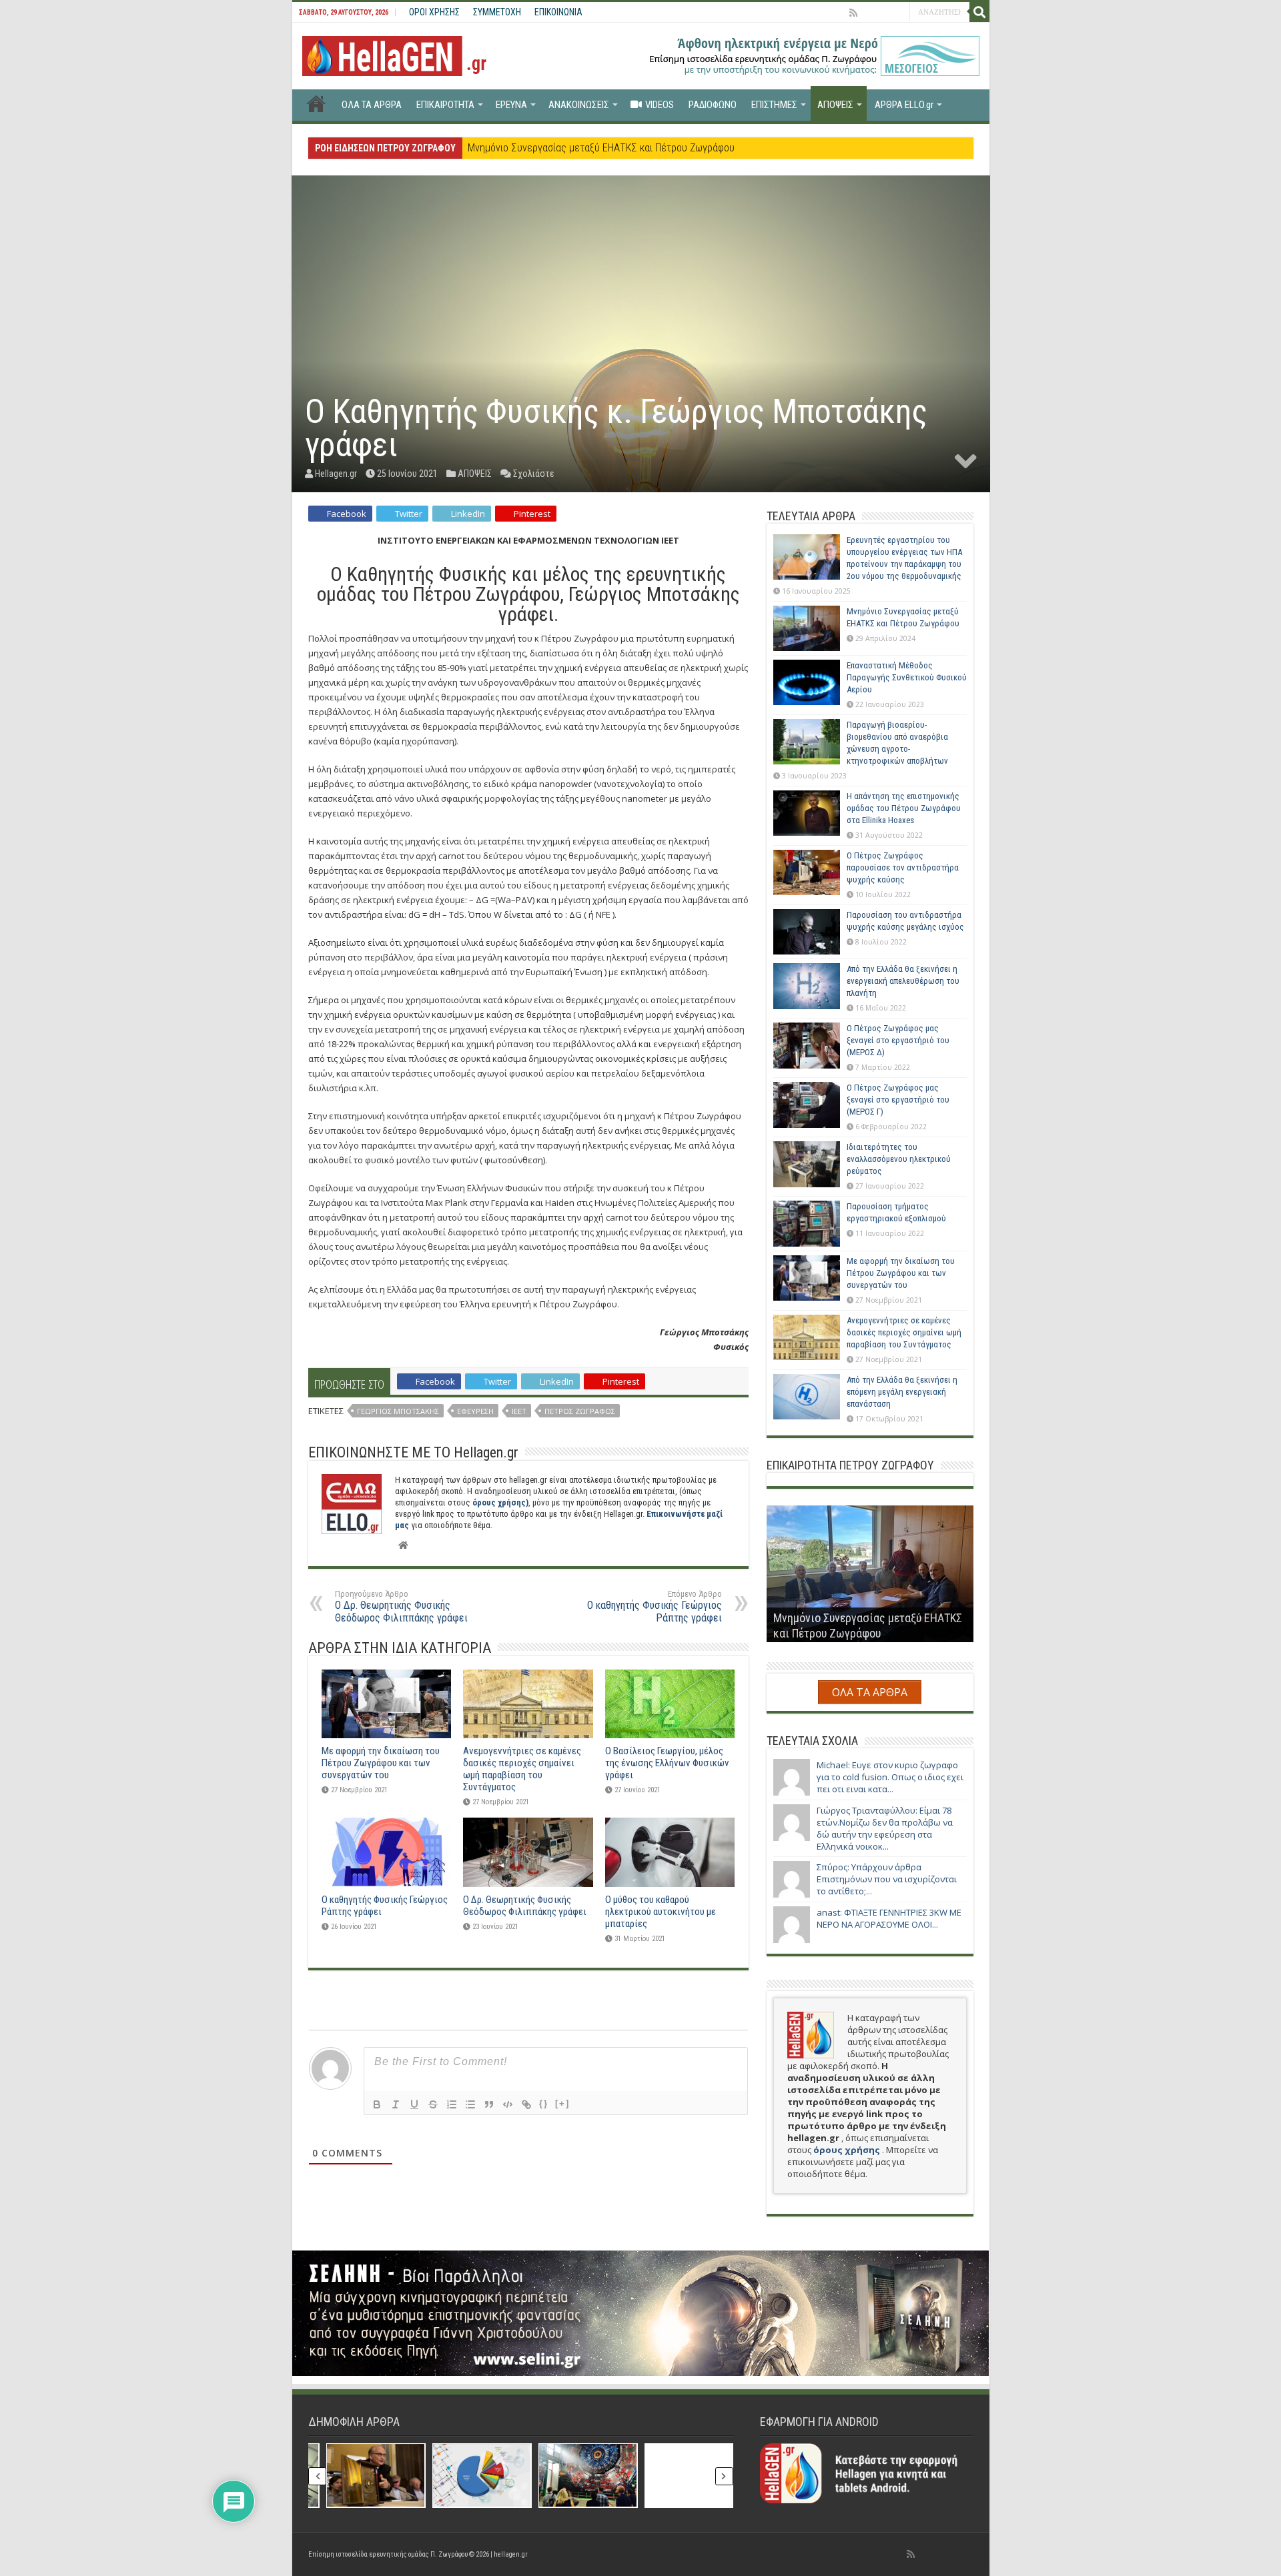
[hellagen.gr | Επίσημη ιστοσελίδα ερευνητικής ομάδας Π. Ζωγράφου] (401, 53)
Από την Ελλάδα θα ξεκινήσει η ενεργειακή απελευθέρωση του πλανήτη (903, 981)
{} (544, 2103)
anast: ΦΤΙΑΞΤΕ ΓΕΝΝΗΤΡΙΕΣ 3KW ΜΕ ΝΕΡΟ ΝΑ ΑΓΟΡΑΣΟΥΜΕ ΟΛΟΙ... (889, 1918)
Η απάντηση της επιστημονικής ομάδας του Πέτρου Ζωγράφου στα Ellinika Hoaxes (904, 808)
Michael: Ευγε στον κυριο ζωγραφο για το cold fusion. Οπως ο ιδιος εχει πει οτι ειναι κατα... (890, 1777)
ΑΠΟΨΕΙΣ (835, 105)
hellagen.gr (511, 2554)
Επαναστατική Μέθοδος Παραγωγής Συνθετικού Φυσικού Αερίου (606, 148)
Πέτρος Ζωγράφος (580, 1411)
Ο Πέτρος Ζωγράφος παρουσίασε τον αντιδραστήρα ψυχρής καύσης (903, 867)
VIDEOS (660, 105)
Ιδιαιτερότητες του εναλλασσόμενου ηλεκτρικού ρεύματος (899, 1159)
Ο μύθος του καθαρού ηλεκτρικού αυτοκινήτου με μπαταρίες (661, 1912)
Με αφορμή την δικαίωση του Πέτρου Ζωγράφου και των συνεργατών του (381, 1763)
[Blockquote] (489, 2104)
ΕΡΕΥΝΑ (511, 105)
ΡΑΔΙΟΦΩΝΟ (713, 105)
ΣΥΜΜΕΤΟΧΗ (497, 12)
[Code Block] (508, 2104)
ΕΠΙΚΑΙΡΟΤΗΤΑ (445, 105)
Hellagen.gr (336, 474)
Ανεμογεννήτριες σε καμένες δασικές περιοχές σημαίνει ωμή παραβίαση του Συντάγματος (522, 1769)
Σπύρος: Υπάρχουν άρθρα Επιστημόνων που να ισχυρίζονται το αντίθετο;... (887, 1879)
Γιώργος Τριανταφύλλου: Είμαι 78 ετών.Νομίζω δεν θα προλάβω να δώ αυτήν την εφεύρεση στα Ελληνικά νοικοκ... (885, 1828)
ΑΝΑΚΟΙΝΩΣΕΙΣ (579, 105)
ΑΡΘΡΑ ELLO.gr (904, 105)
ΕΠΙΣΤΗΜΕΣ (774, 105)
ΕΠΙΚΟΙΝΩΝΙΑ (558, 12)
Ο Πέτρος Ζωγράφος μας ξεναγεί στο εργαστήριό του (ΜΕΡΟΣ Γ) (898, 1100)
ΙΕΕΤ (519, 1411)
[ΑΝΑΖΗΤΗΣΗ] (979, 12)
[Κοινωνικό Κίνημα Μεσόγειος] (813, 55)
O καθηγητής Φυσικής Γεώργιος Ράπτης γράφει (655, 1606)
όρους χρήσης (848, 2150)
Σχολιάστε (534, 474)
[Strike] (433, 2104)
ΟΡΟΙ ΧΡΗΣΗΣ (434, 12)
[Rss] (853, 13)
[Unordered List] (470, 2104)
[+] (562, 2103)
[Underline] (414, 2104)
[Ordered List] (452, 2104)
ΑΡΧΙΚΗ (316, 103)
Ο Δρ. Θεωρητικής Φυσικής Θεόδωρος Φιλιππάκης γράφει (401, 1606)
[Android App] (899, 13)
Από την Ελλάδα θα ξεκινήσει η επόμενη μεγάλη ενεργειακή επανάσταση (902, 1392)
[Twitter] (867, 13)
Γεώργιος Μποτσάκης (398, 1411)
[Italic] (396, 2104)
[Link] (526, 2104)
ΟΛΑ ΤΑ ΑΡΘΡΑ (372, 105)
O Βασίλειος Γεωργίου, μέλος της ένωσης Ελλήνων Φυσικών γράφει (667, 1763)
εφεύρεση (475, 1411)
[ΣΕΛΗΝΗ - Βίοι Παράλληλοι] (641, 2312)
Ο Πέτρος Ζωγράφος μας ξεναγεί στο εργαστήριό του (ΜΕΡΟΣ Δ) (898, 1040)
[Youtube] (882, 13)
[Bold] (377, 2104)
